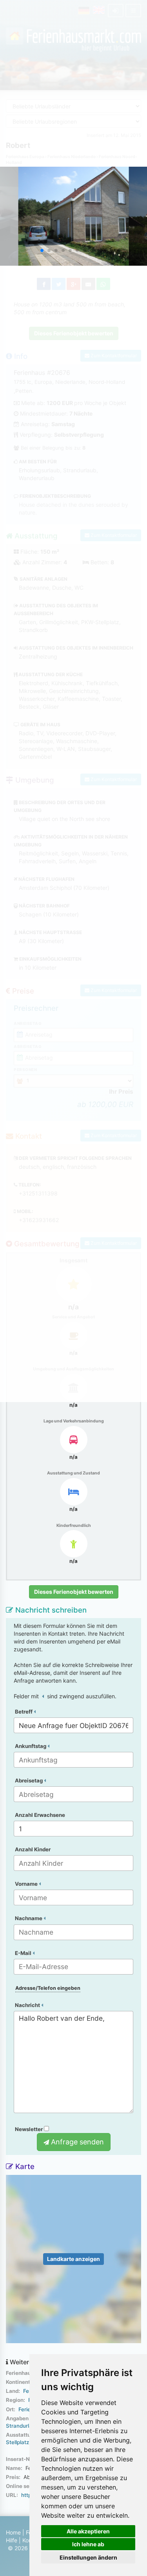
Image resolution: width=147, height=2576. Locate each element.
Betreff (24, 1712)
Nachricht (28, 2005)
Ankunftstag (31, 1746)
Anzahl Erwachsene (40, 1815)
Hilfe (12, 2540)
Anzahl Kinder (33, 1849)
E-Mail (24, 1953)
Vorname (27, 1884)
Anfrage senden (76, 2142)
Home (13, 2532)
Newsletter (29, 2129)
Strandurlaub (22, 2426)
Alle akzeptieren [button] (88, 2531)
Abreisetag (29, 1780)
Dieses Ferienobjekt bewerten (74, 1592)
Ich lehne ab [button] (88, 2544)
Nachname (29, 1918)
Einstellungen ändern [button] (88, 2557)
